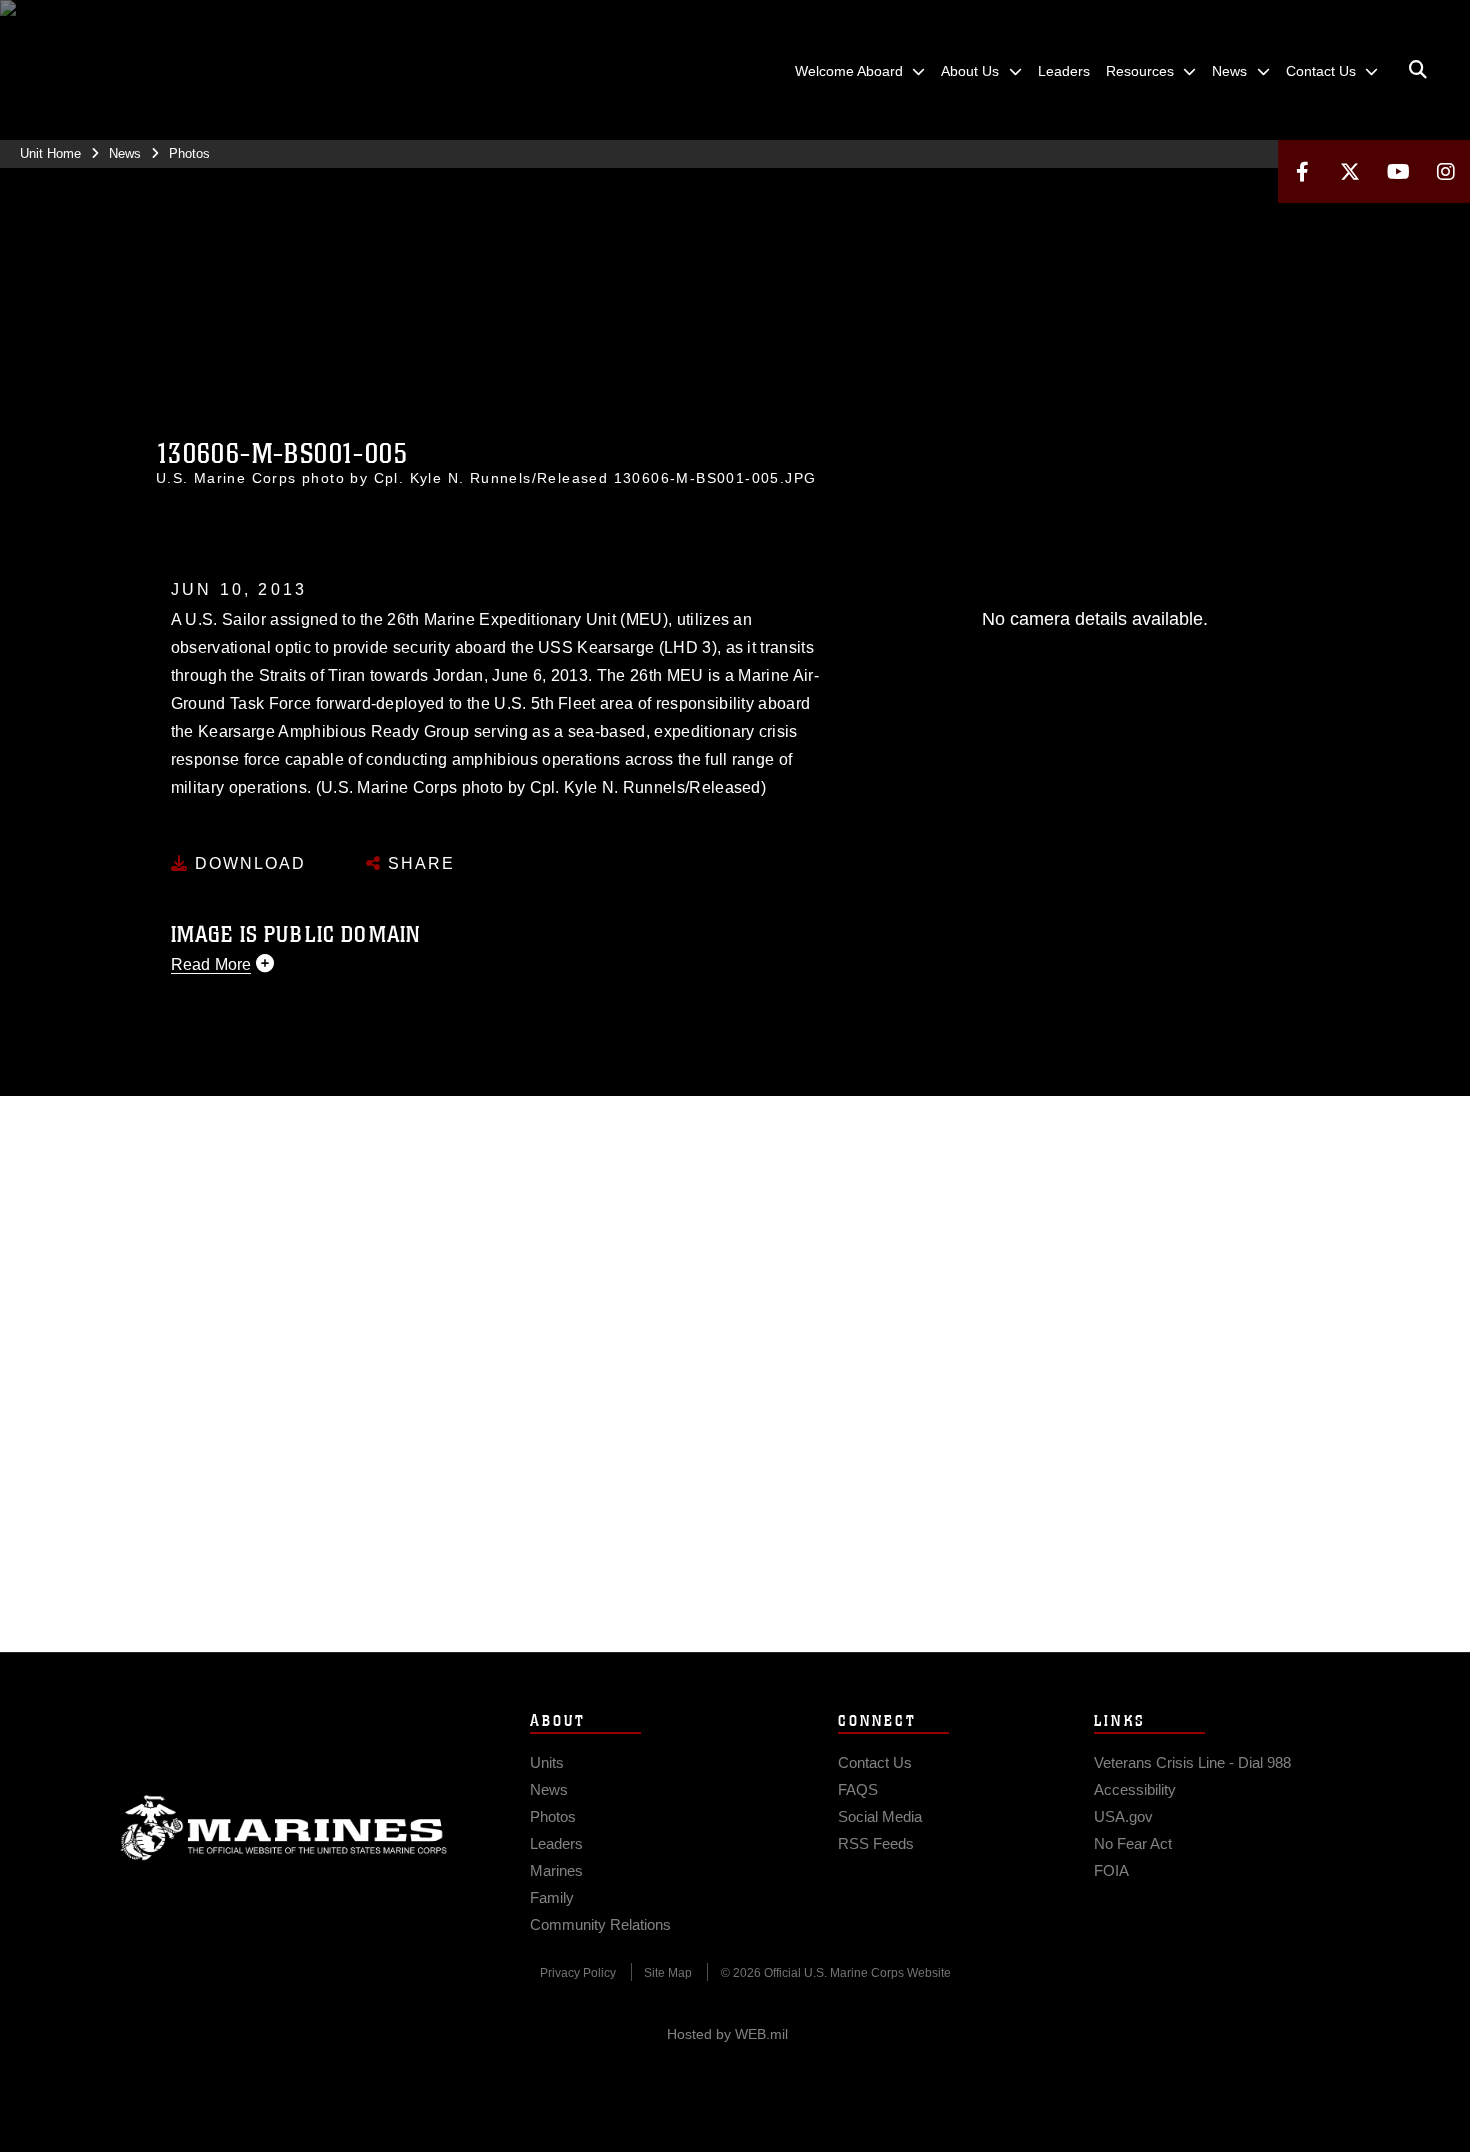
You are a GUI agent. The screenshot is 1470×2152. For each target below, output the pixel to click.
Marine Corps (284, 1828)
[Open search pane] (1418, 70)
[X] (1350, 171)
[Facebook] (1302, 171)
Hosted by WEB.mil (727, 2034)
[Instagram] (1446, 171)
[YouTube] (1398, 171)
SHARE (418, 863)
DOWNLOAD (247, 863)
